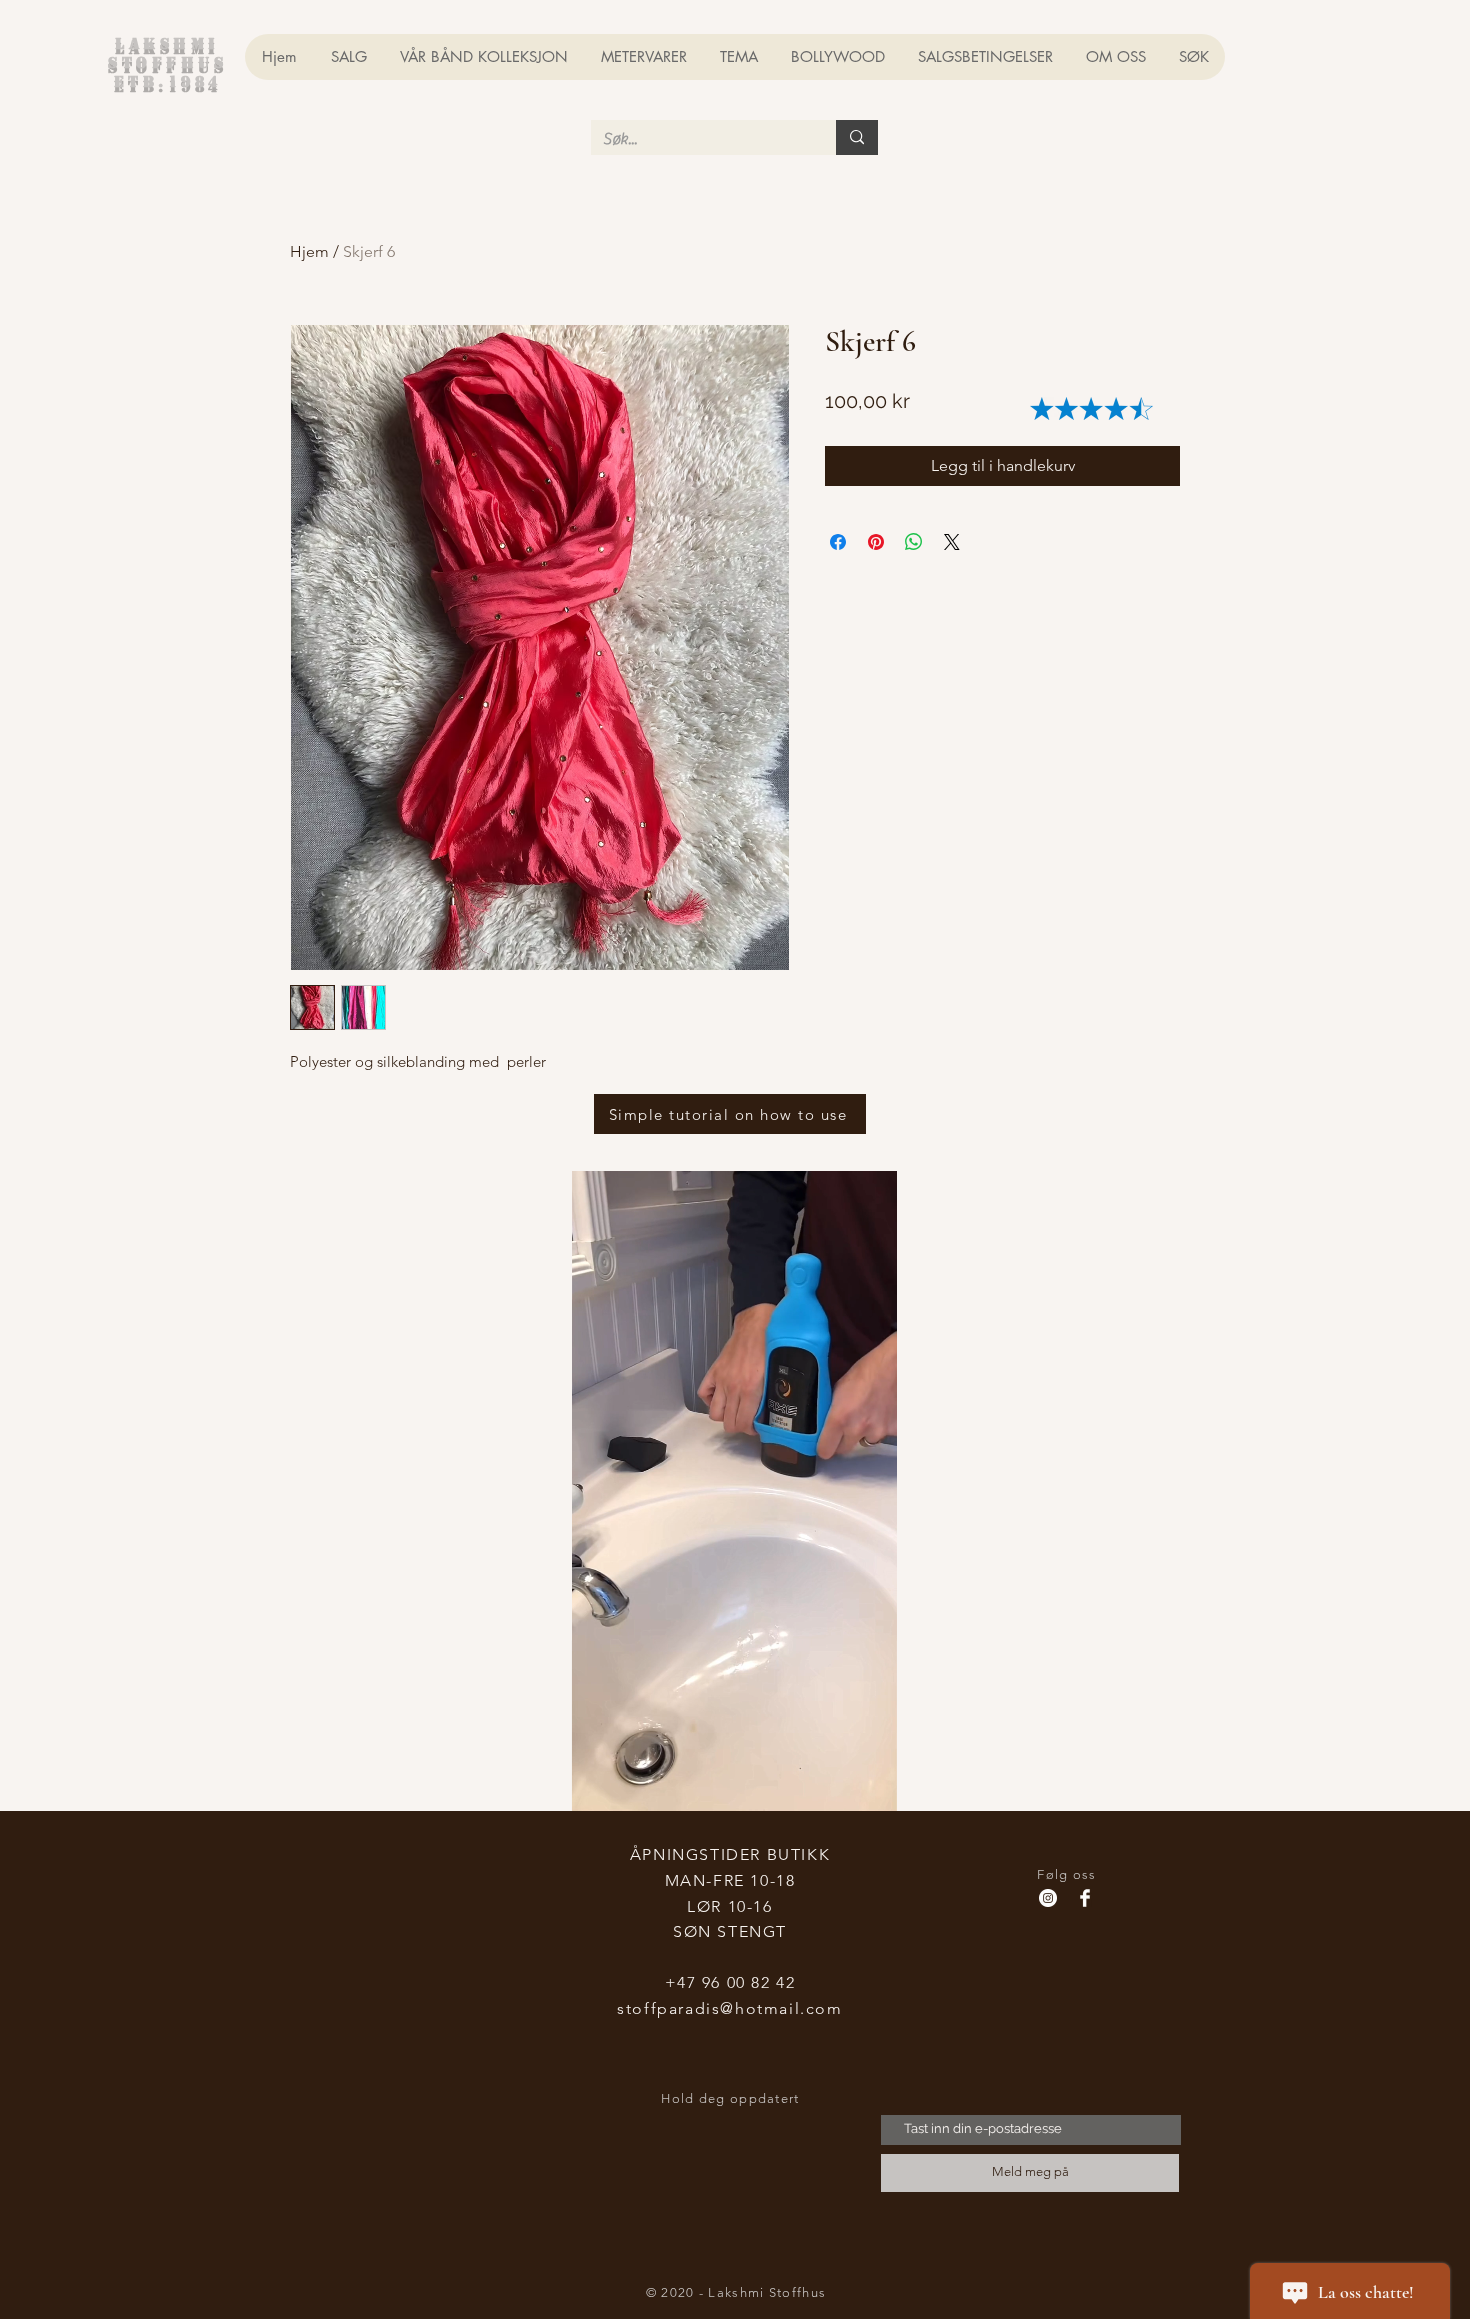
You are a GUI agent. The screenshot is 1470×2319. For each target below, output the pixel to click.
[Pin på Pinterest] (876, 542)
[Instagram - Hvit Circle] (1048, 1898)
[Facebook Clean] (1085, 1898)
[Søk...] (857, 137)
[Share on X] (952, 542)
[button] (871, 1789)
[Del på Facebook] (838, 542)
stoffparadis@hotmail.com (729, 2008)
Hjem (309, 251)
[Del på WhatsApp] (914, 542)
